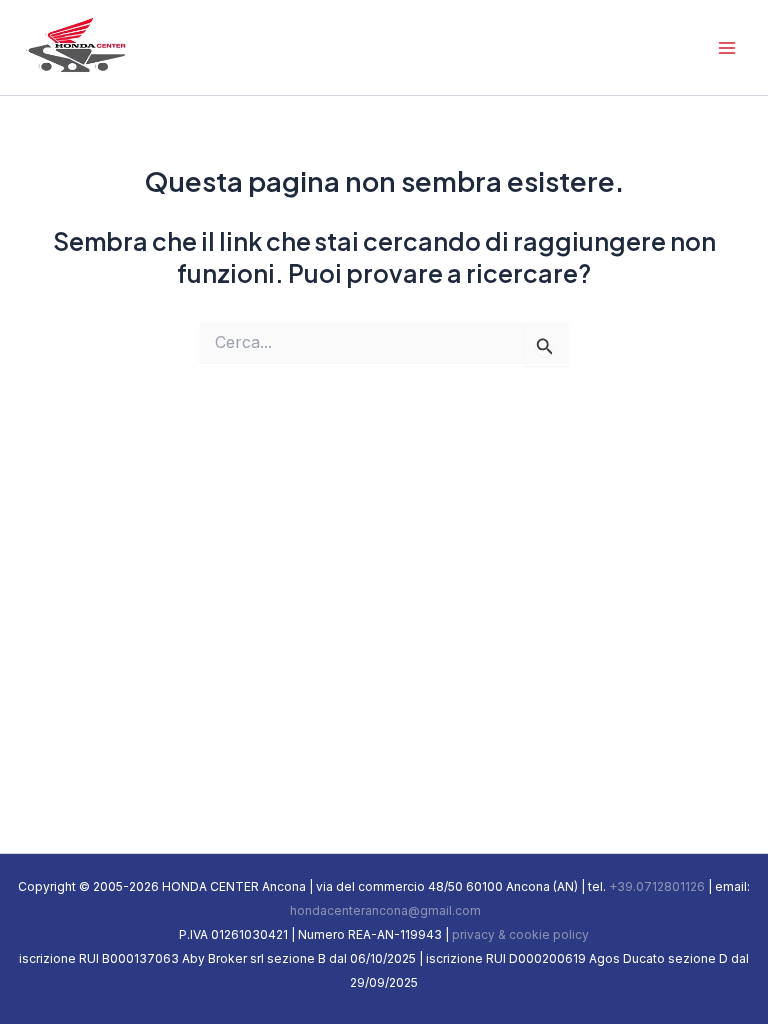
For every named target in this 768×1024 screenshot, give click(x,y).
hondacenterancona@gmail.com (384, 910)
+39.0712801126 (657, 886)
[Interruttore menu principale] (726, 47)
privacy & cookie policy (520, 934)
